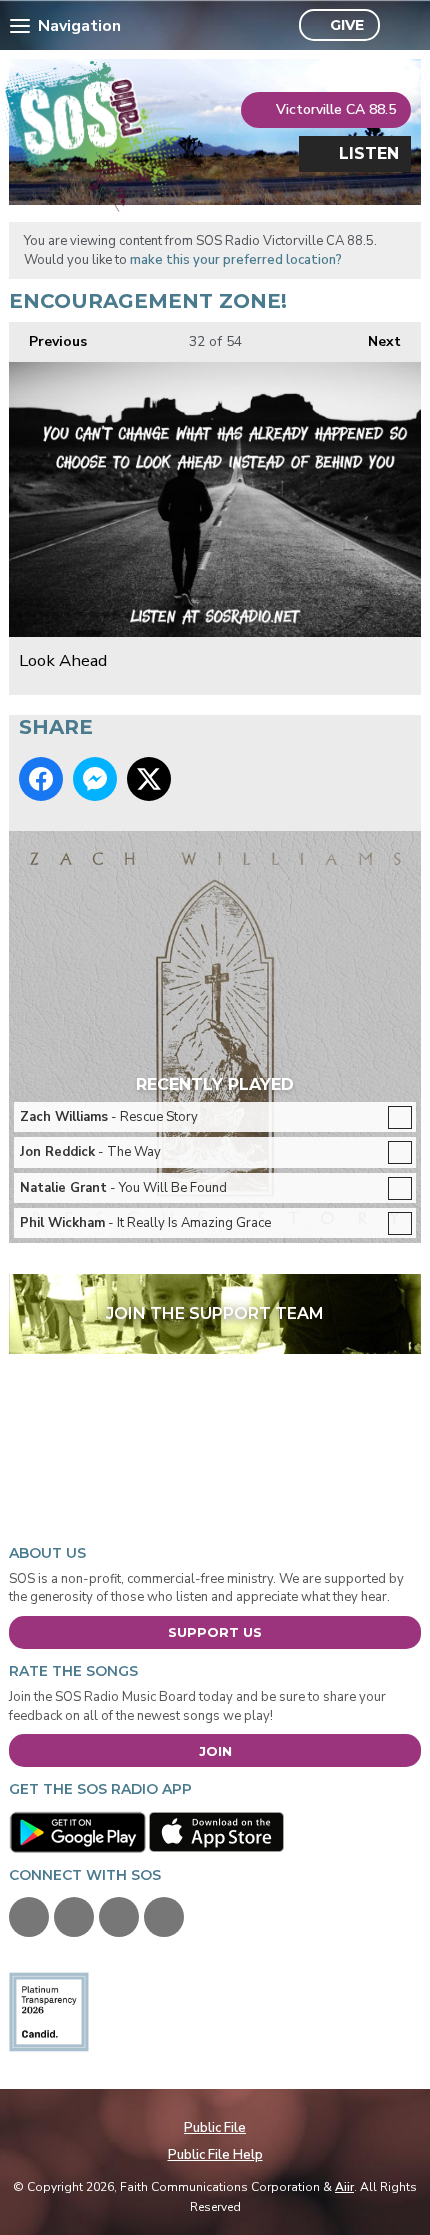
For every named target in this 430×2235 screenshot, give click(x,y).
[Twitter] (74, 1917)
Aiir (344, 2187)
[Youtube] (119, 1917)
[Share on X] (149, 779)
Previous (48, 341)
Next (374, 341)
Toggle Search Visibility (400, 26)
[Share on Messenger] (95, 779)
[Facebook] (29, 1917)
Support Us (215, 1632)
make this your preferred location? (236, 260)
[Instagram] (164, 1917)
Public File (215, 2128)
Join (215, 1751)
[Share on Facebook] (41, 779)
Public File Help (215, 2155)
